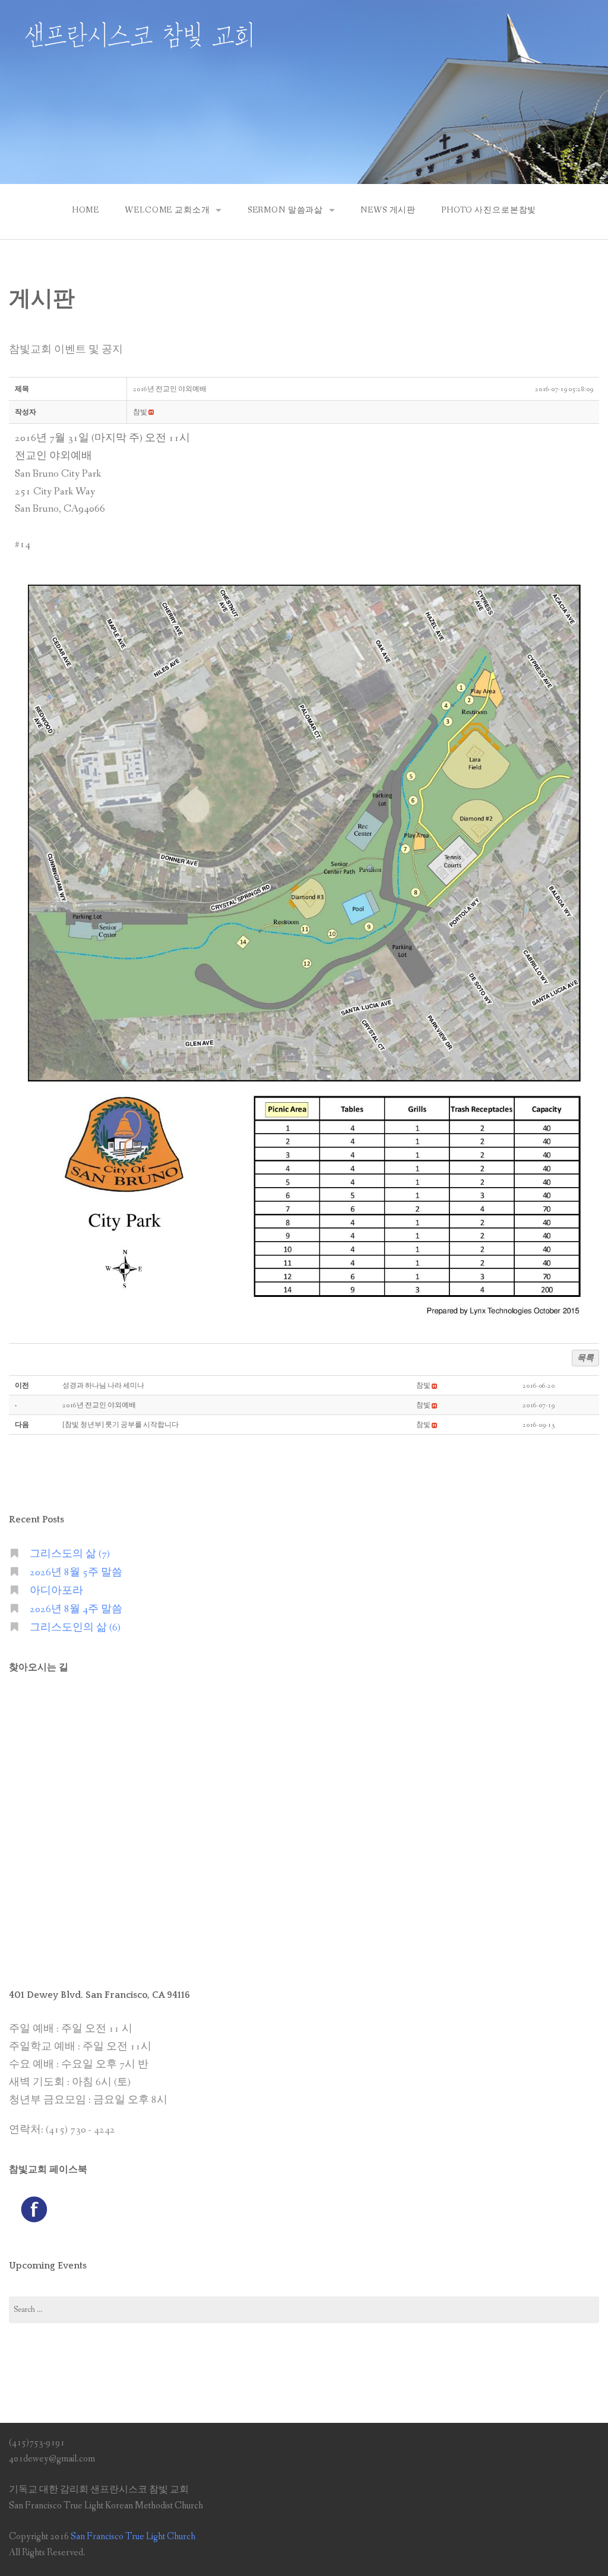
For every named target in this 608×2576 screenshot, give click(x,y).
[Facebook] (34, 2209)
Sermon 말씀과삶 (285, 210)
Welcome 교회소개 (167, 210)
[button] (140, 413)
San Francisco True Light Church (133, 2537)
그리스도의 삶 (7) (70, 1554)
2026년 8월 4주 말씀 (76, 1609)
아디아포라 (56, 1591)
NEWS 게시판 (388, 210)
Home (85, 210)
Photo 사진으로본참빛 (489, 210)
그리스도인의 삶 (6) (75, 1628)
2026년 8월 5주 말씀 (76, 1573)
